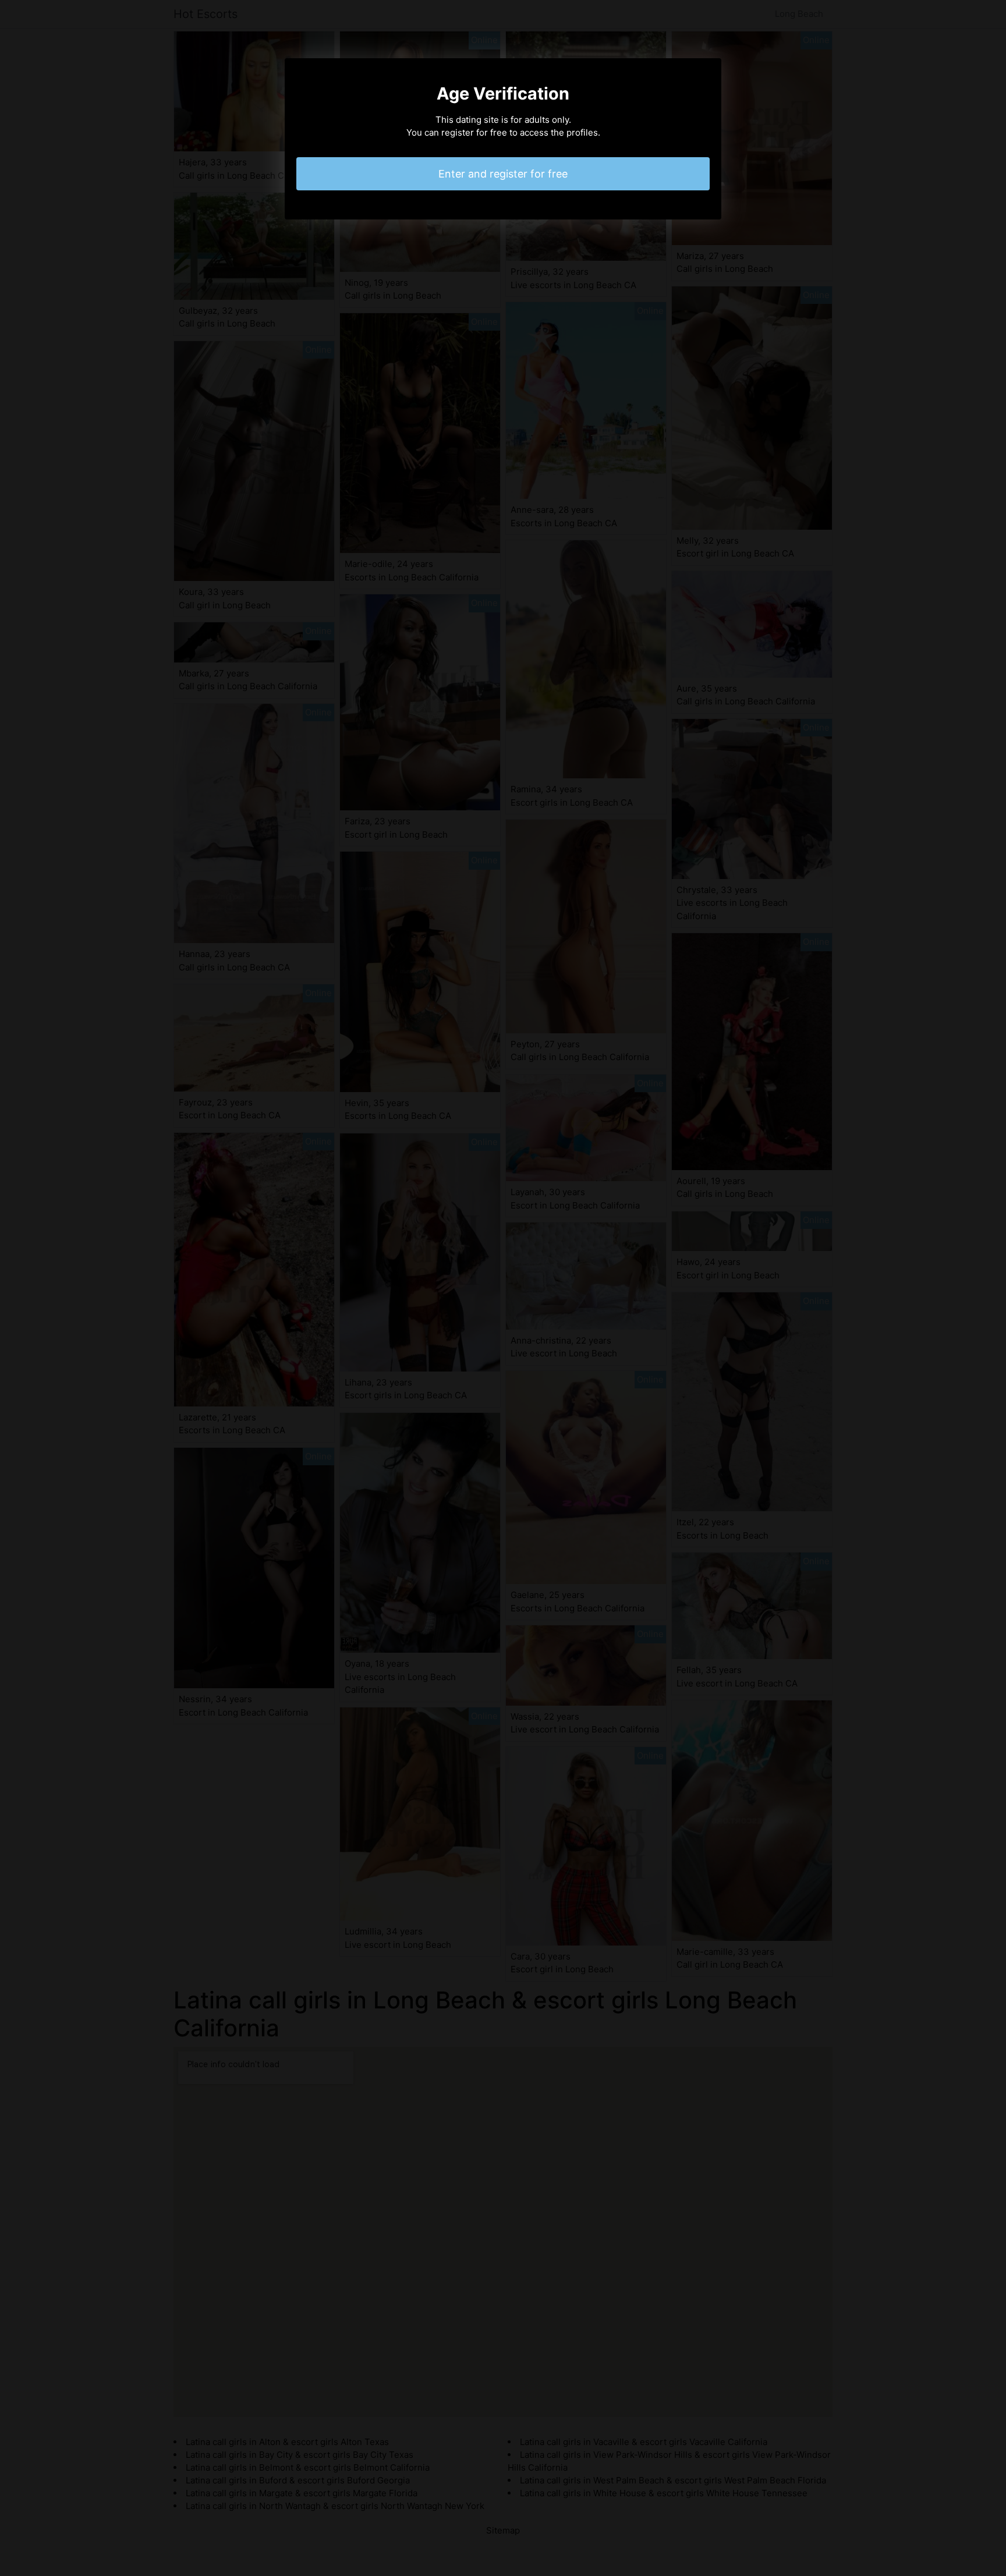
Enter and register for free (503, 174)
